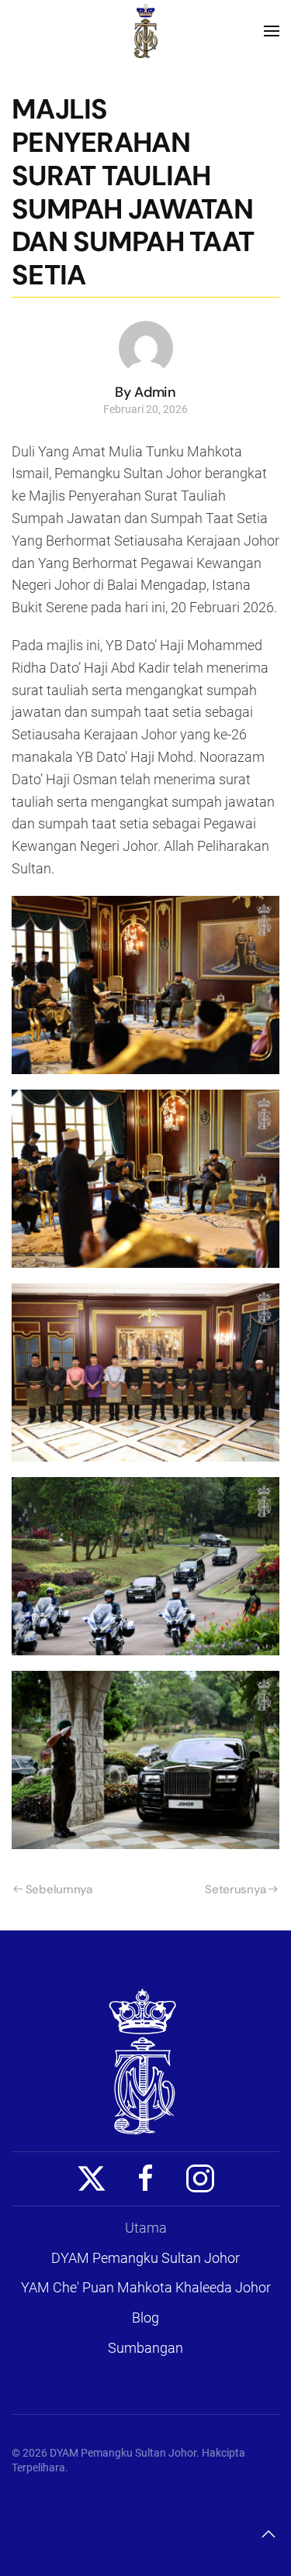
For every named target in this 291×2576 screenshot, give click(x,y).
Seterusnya (235, 1889)
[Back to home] (146, 31)
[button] (272, 31)
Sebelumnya (59, 1889)
